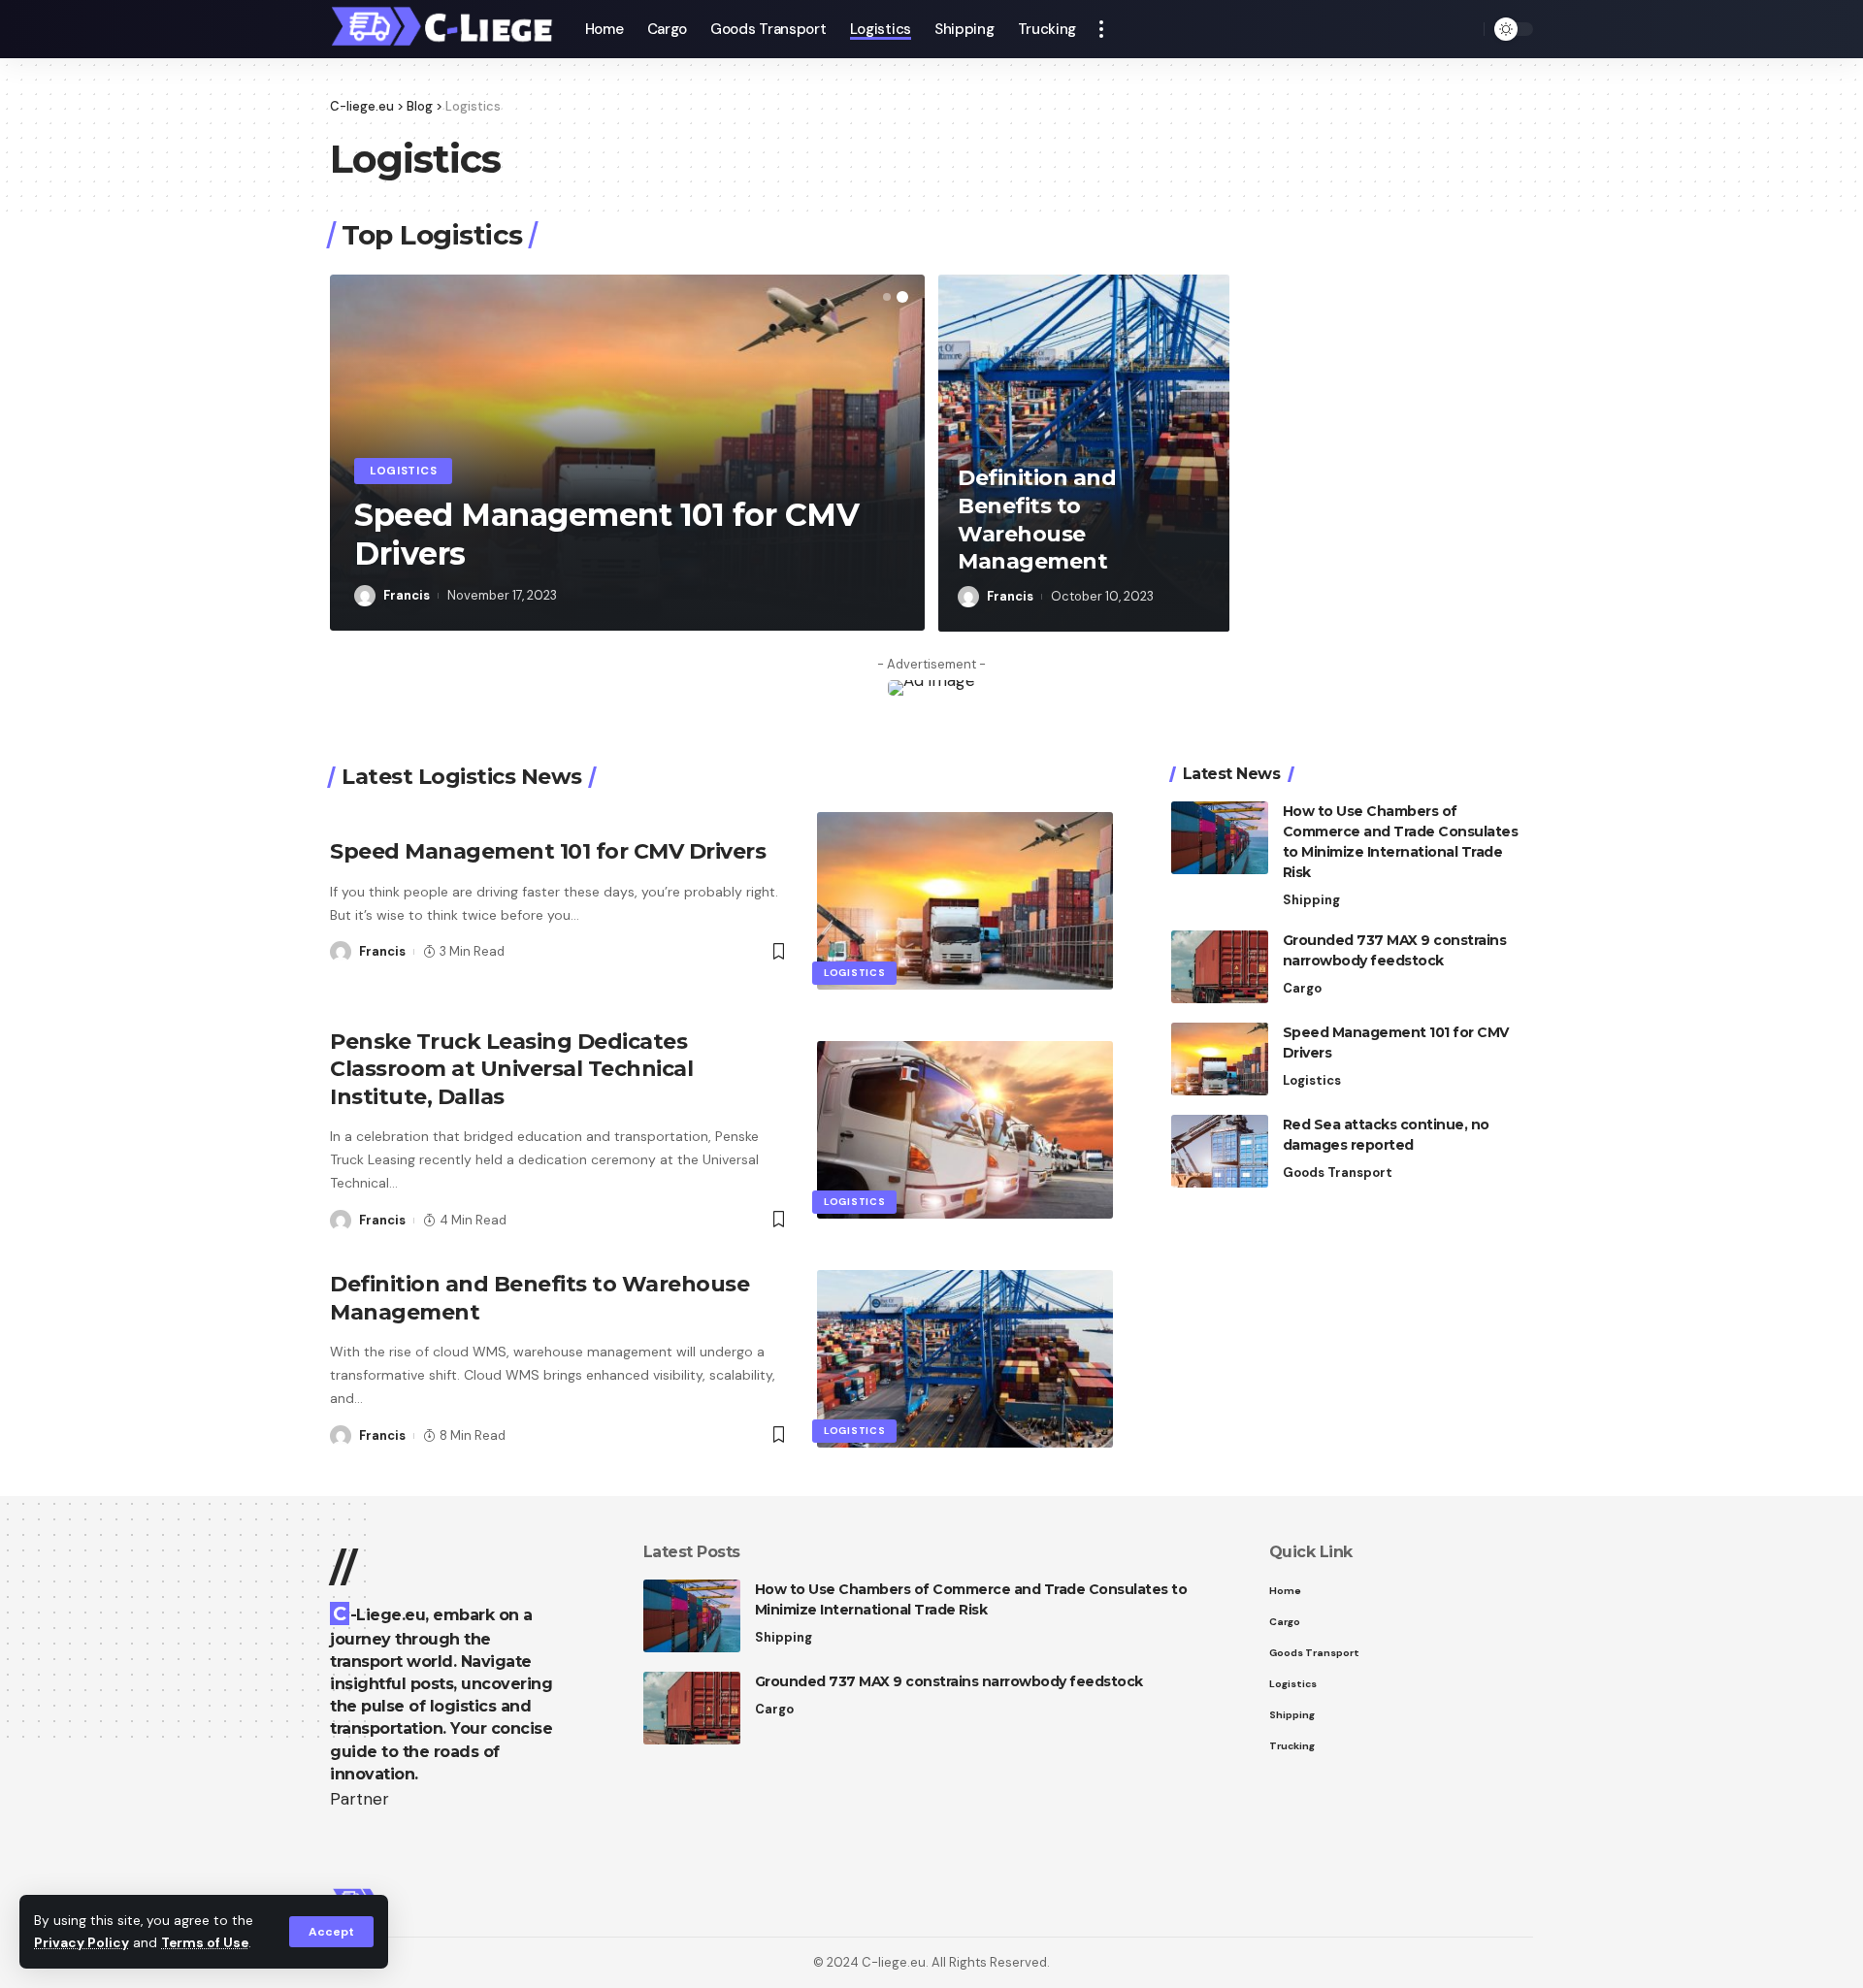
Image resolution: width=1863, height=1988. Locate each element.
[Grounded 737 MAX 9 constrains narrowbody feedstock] (1220, 967)
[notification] (1436, 29)
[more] (1101, 29)
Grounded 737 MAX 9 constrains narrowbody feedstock (949, 1681)
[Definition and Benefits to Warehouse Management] (965, 1359)
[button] (887, 297)
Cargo (1302, 988)
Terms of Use (205, 1943)
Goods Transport (1338, 1173)
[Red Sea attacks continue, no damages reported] (1220, 1151)
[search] (1464, 29)
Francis (407, 595)
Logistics (403, 471)
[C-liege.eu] (442, 29)
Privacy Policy (82, 1943)
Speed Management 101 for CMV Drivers (548, 851)
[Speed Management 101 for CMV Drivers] (965, 901)
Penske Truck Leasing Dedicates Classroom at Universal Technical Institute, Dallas (511, 1069)
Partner (360, 1799)
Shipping (1311, 900)
